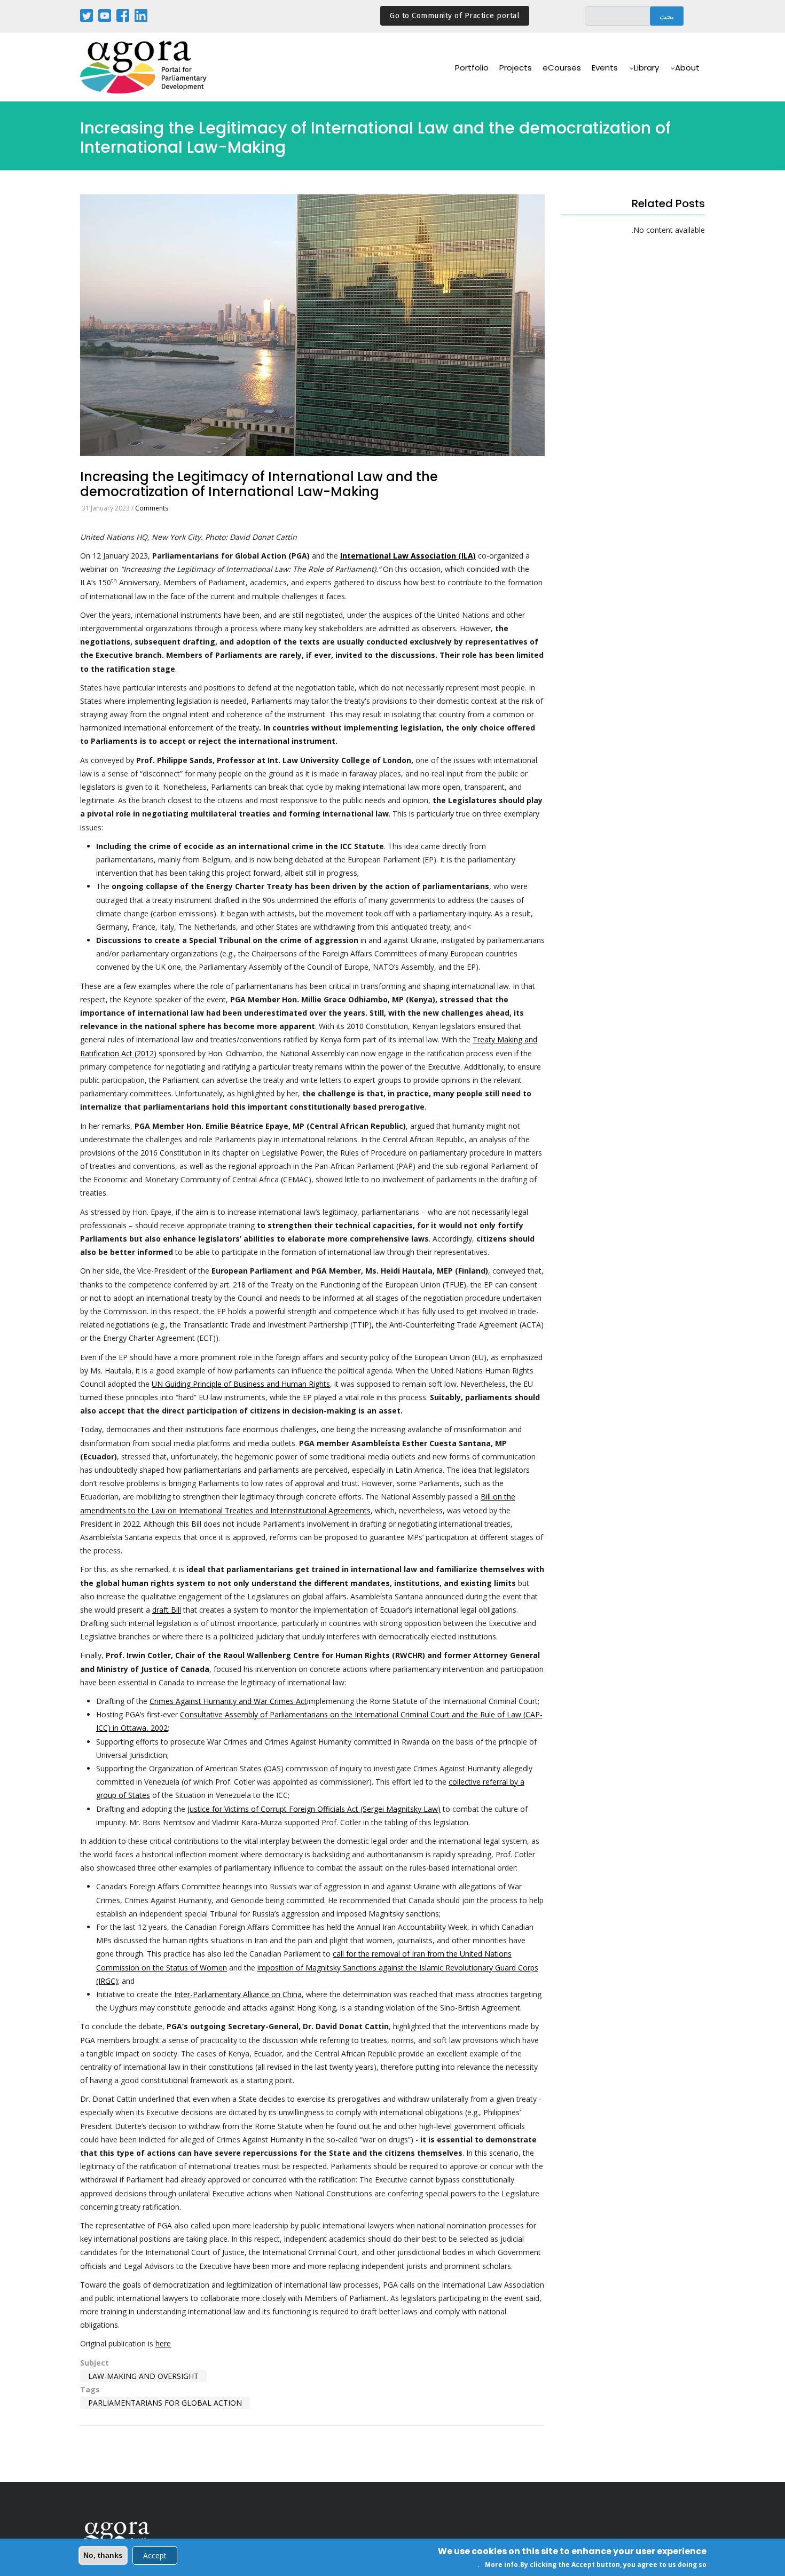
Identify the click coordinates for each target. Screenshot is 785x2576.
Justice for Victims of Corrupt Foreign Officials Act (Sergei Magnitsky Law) (314, 1809)
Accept (155, 2555)
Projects (516, 68)
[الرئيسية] (144, 67)
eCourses (562, 68)
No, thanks (103, 2555)
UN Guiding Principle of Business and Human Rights (241, 1384)
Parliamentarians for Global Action (165, 2403)
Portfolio (472, 68)
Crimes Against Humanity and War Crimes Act (228, 1701)
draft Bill (167, 1610)
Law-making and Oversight (143, 2376)
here (163, 2343)
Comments (152, 508)
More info (501, 2565)
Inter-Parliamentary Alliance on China (238, 1994)
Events (605, 68)
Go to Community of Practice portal (455, 16)
